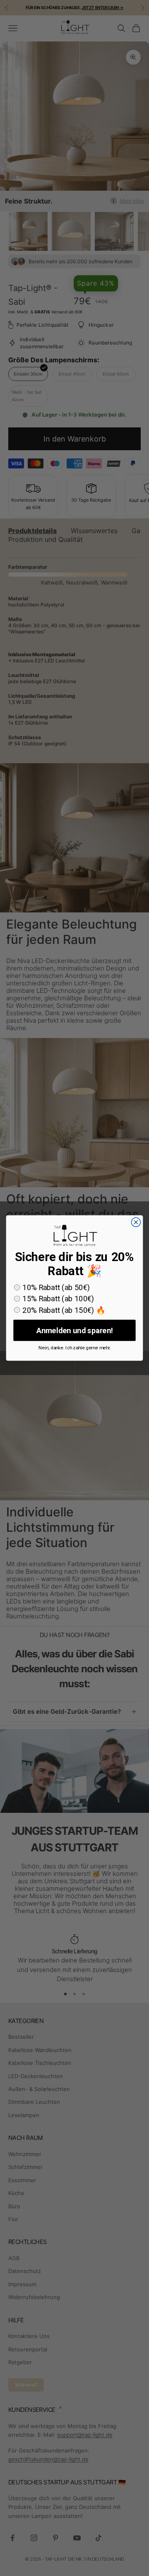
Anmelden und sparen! (74, 1330)
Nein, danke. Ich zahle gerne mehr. (74, 1348)
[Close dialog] (136, 1222)
